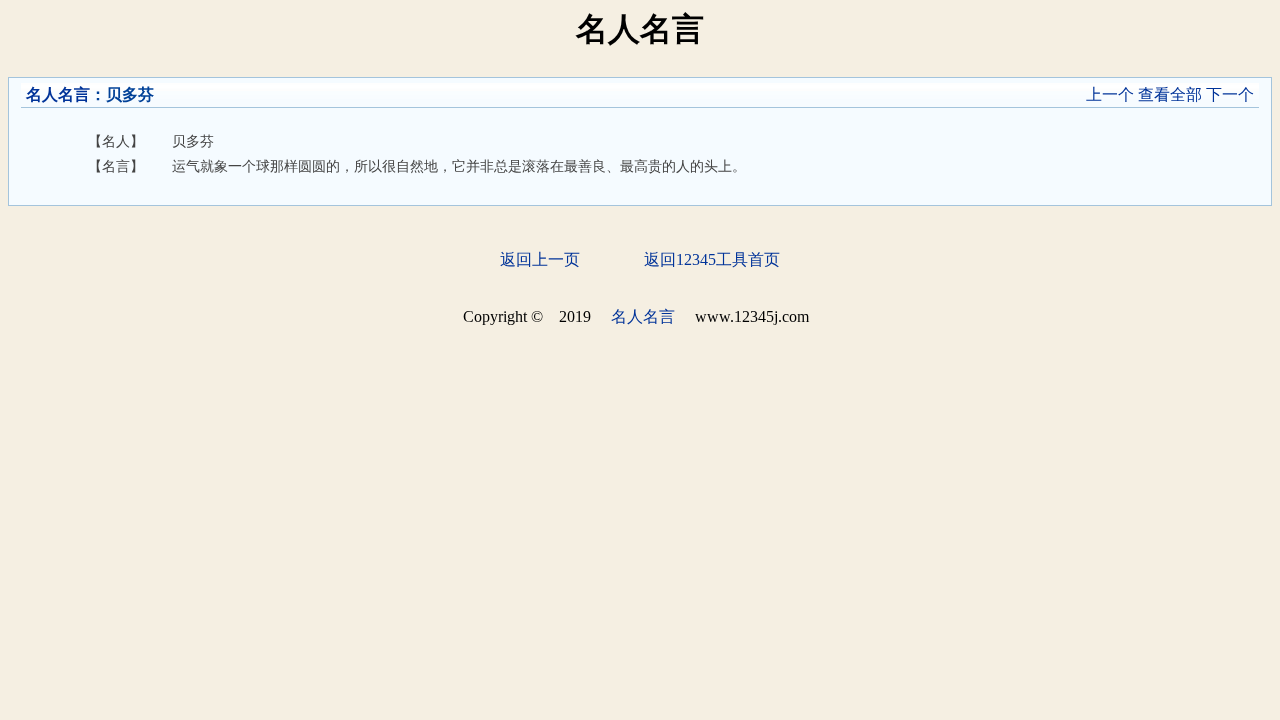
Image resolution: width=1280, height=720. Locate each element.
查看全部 (1170, 94)
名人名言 (58, 94)
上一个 (1110, 94)
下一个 (1230, 94)
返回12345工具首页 (712, 259)
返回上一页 (540, 259)
